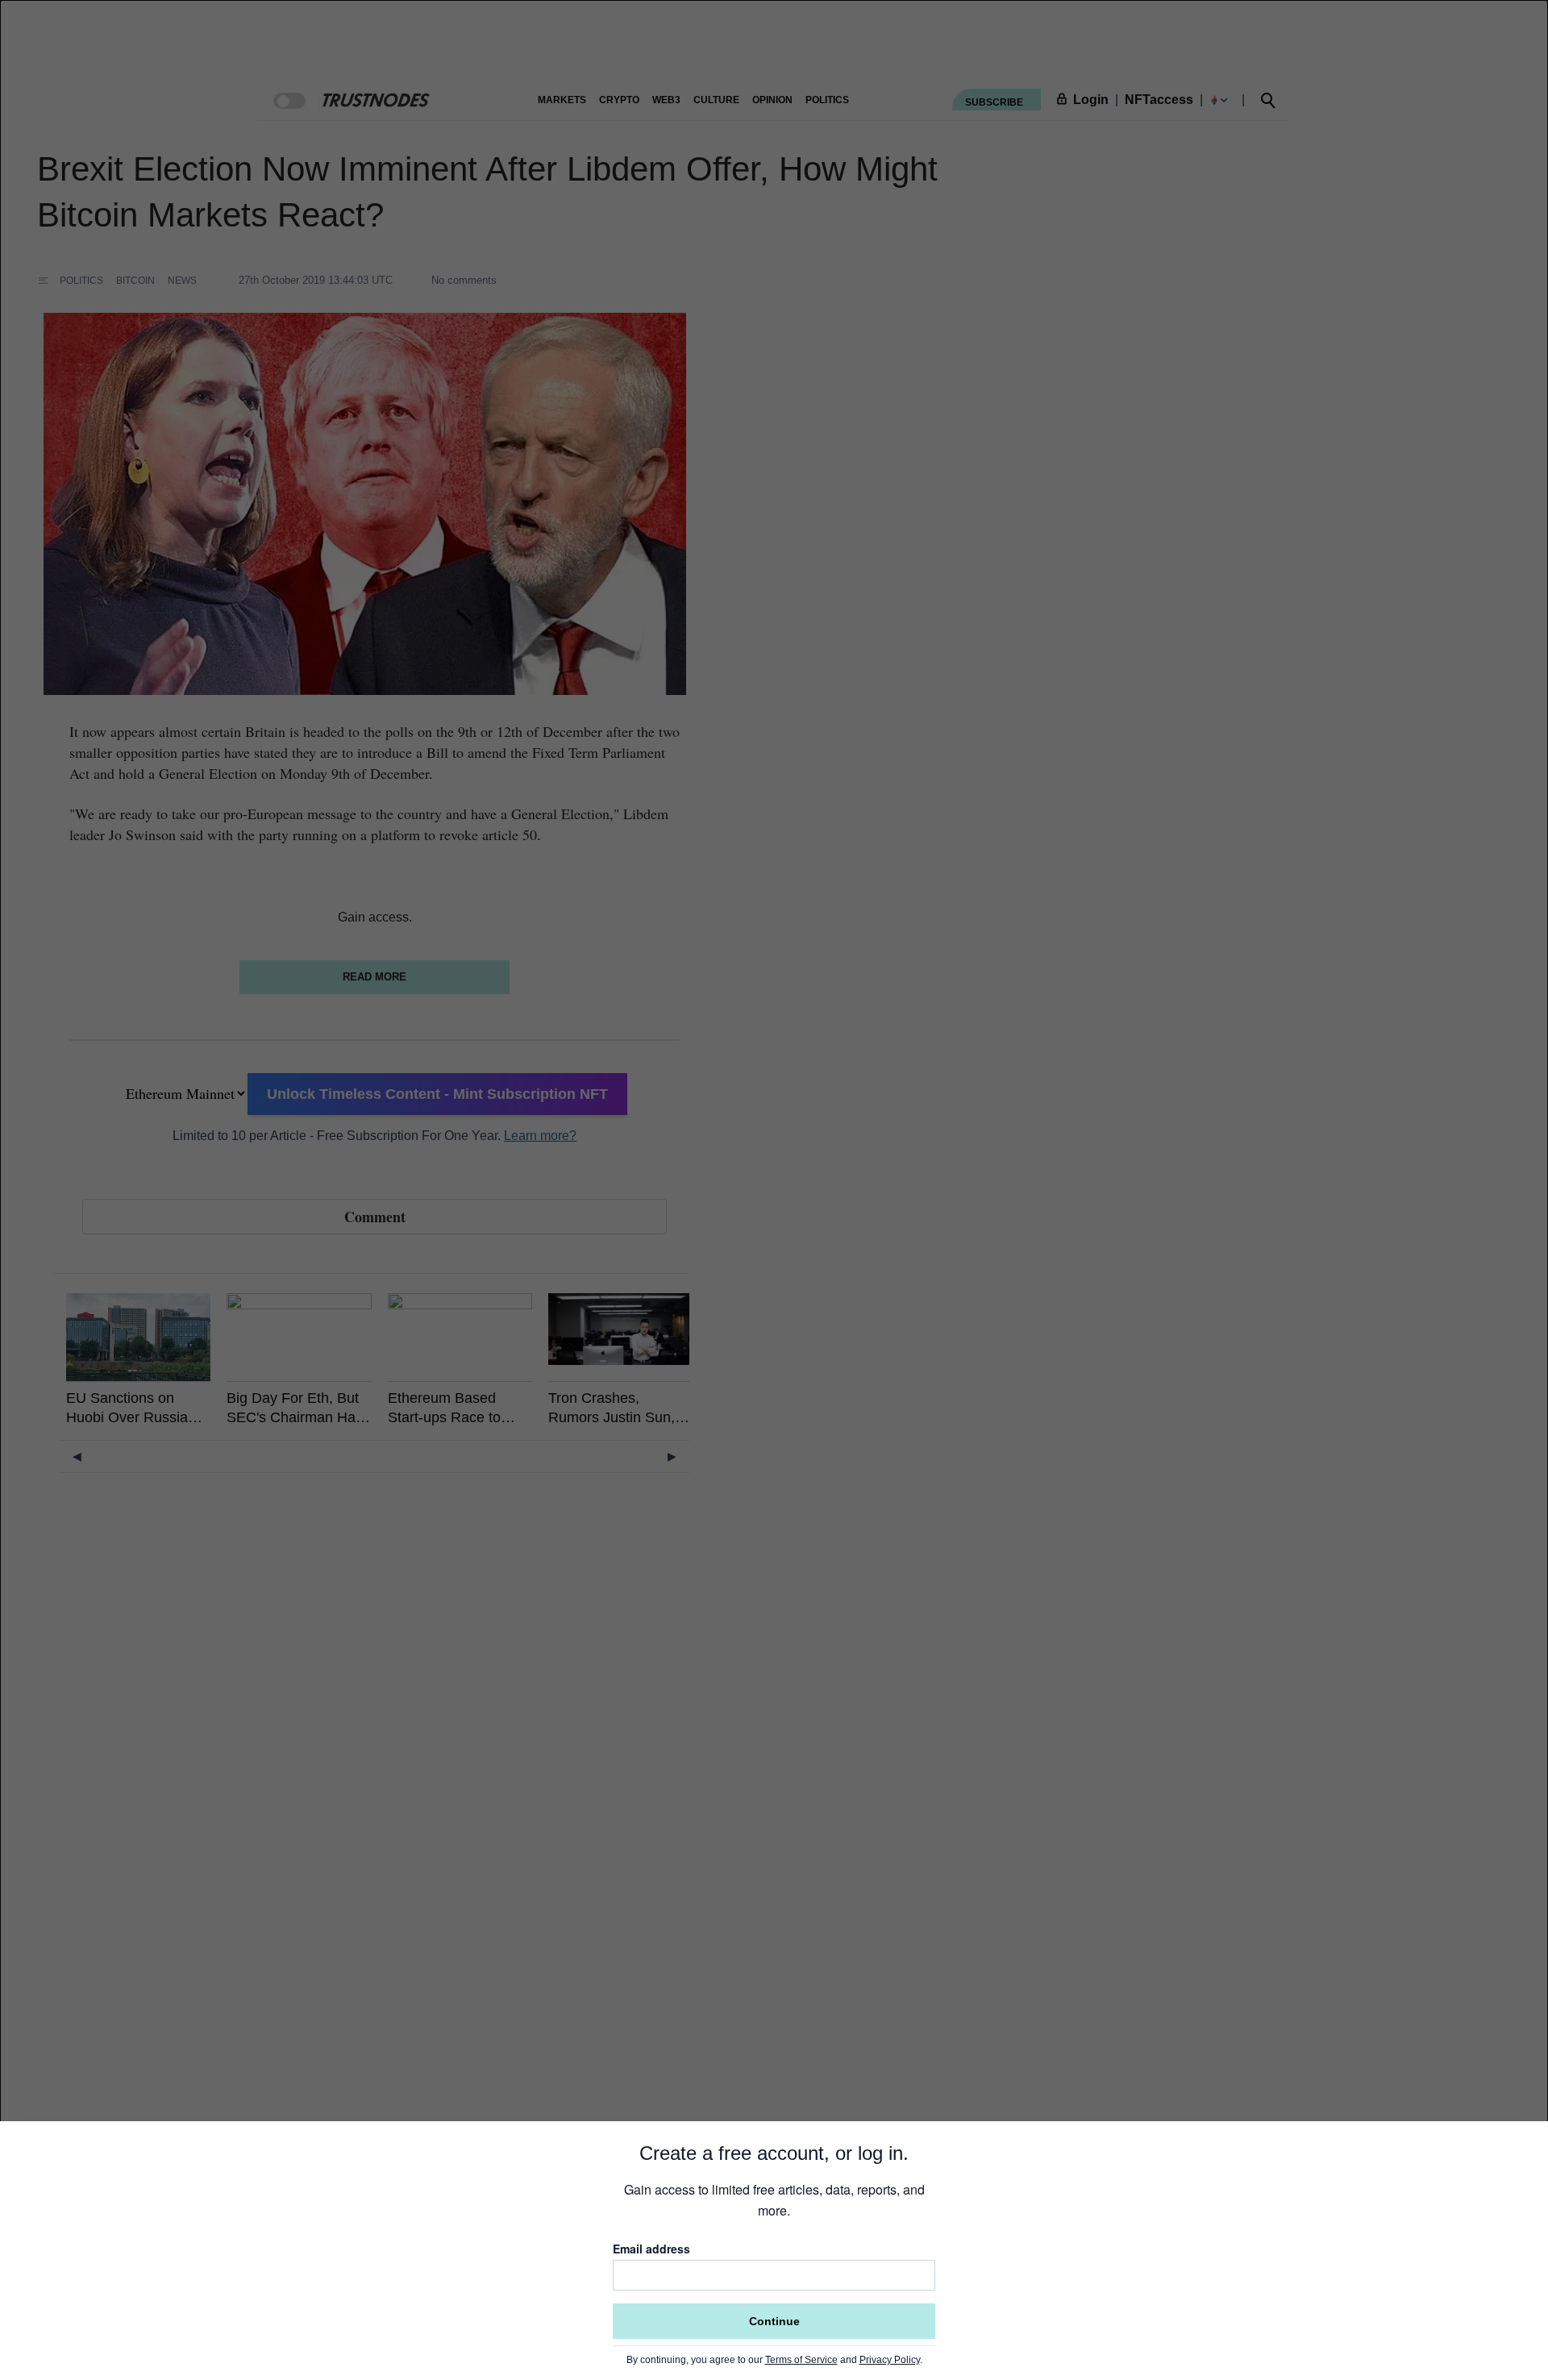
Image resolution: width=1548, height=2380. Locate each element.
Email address (651, 2249)
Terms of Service (801, 2360)
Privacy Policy (890, 2360)
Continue (774, 2321)
